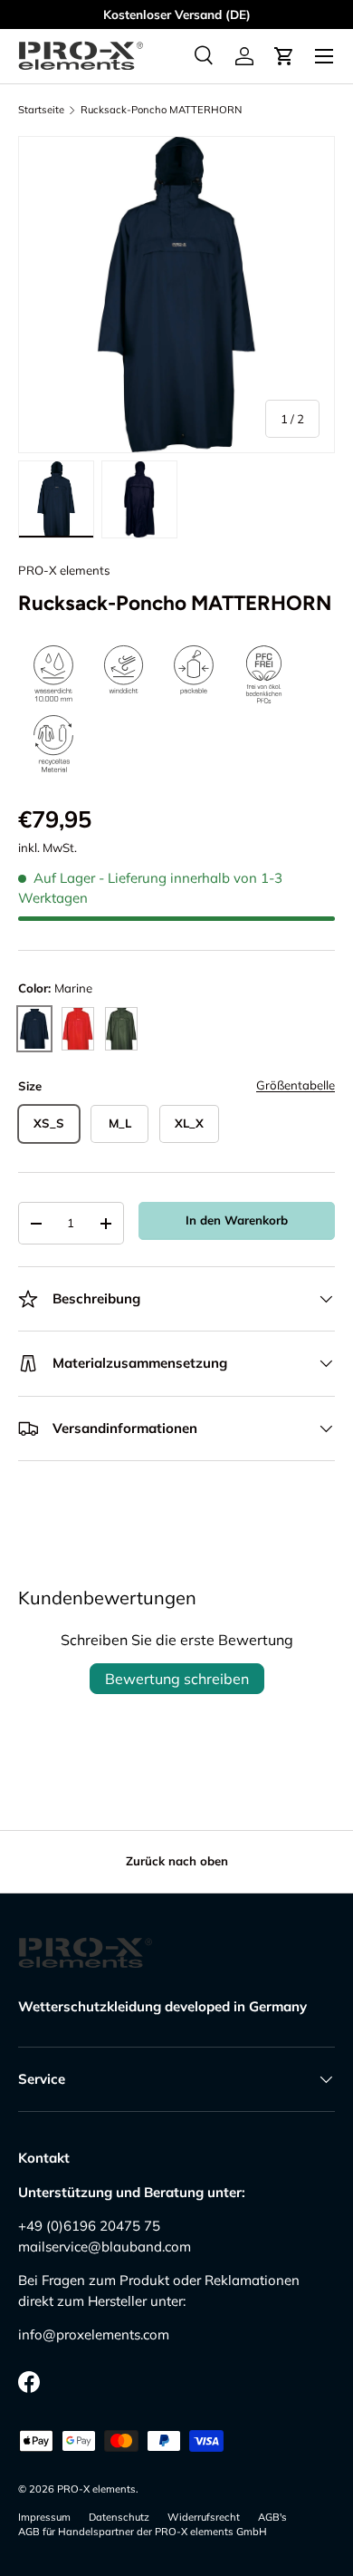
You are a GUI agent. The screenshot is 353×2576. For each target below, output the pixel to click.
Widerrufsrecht (204, 2517)
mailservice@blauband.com (105, 2247)
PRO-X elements (64, 570)
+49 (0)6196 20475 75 (89, 2226)
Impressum (44, 2517)
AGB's (272, 2517)
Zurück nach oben (177, 1861)
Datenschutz (119, 2517)
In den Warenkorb (237, 1220)
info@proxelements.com (94, 2334)
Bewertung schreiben (177, 1679)
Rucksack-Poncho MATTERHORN (161, 110)
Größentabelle (296, 1085)
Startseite (41, 110)
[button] (284, 56)
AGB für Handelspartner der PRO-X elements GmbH (143, 2532)
